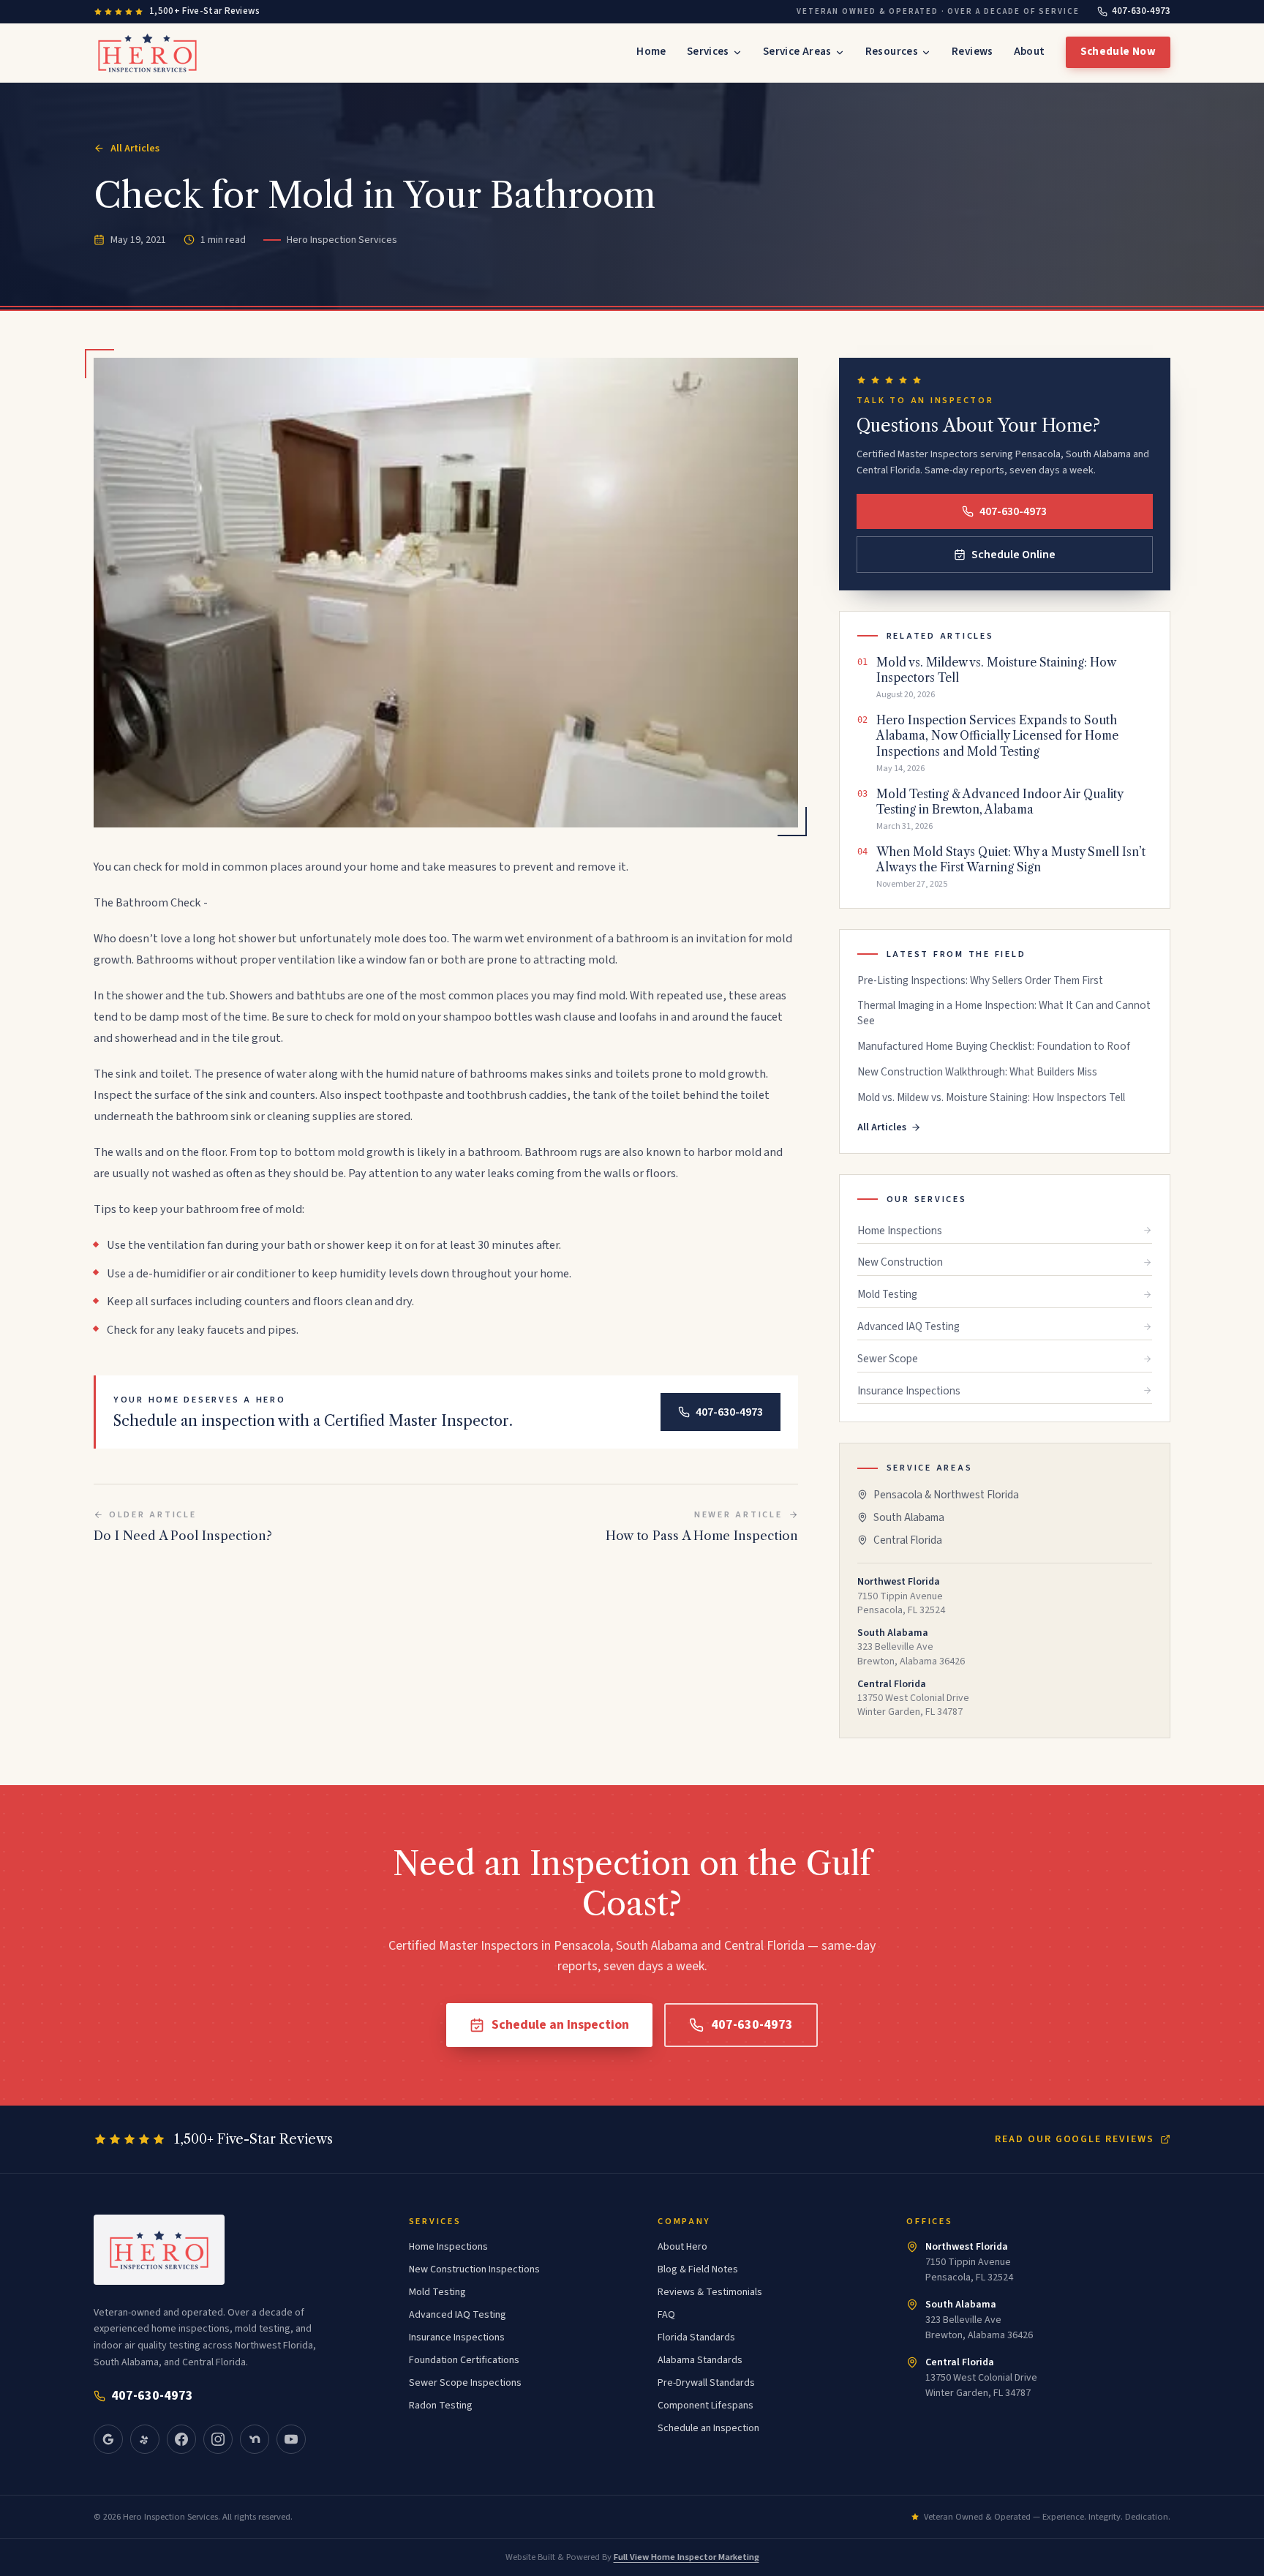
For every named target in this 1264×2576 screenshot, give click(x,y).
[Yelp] (145, 2439)
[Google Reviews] (108, 2439)
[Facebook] (181, 2439)
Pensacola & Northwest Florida (946, 1495)
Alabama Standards (700, 2360)
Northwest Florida (967, 2247)
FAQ (666, 2315)
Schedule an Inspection (560, 2025)
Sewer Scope (888, 1359)
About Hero (682, 2247)
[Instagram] (218, 2439)
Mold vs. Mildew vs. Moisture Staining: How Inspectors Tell (991, 1098)
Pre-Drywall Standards (706, 2383)
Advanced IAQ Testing (908, 1326)
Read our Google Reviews (1075, 2139)
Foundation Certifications (464, 2360)
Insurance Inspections (909, 1391)
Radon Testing (441, 2406)
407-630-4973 (1141, 11)
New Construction (900, 1262)
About (1030, 52)
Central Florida (908, 1540)
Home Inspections (900, 1231)
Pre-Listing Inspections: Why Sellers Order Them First (980, 981)
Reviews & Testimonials (710, 2292)
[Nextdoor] (255, 2439)
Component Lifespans (706, 2406)
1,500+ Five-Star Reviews (205, 11)
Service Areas (797, 52)
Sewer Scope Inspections (465, 2383)
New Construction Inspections (474, 2269)
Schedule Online (1013, 555)
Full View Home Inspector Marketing (686, 2557)
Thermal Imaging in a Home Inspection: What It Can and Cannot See (1004, 1013)
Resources (892, 52)
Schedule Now (1118, 52)
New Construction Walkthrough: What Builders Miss (977, 1072)
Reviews (973, 52)
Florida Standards (696, 2337)
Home (651, 52)
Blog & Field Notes (698, 2269)
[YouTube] (291, 2439)
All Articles (135, 149)
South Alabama (909, 1517)
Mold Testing (887, 1294)
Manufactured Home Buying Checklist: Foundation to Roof (994, 1047)
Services (708, 52)
